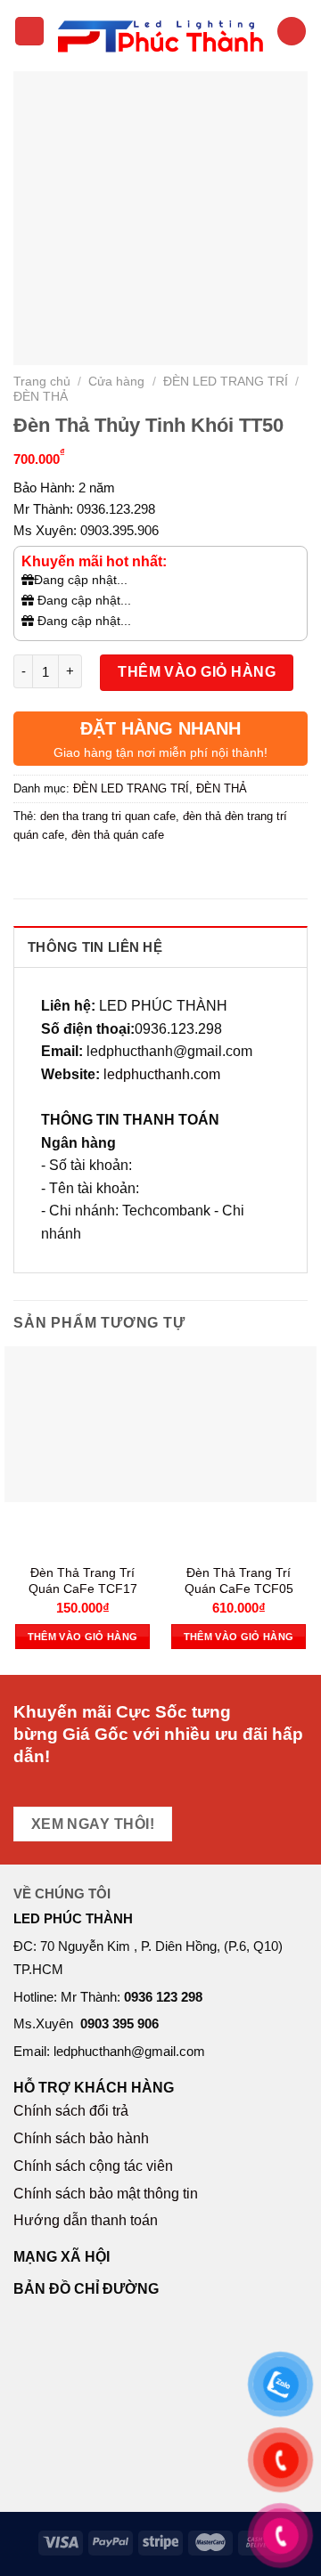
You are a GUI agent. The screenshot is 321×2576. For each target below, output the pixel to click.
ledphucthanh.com (162, 1074)
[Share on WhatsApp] (30, 875)
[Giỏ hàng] (292, 32)
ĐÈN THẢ (41, 396)
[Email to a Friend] (126, 875)
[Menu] (29, 32)
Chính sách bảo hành (81, 2138)
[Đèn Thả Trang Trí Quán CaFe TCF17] (82, 1424)
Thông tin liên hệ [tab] (95, 947)
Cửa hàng (116, 381)
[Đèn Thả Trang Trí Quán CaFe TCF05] (239, 1424)
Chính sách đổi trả (71, 2111)
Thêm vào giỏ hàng (197, 672)
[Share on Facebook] (62, 875)
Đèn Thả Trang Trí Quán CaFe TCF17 (83, 1581)
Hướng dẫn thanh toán (86, 2220)
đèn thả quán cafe (118, 835)
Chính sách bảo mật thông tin (106, 2194)
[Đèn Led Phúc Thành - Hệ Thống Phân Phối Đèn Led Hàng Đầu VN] (160, 31)
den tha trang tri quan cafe (108, 816)
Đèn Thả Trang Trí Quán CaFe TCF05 (239, 1581)
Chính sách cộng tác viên (93, 2166)
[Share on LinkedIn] (190, 875)
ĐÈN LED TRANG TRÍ (226, 381)
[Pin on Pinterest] (158, 875)
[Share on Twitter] (94, 875)
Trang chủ (42, 381)
